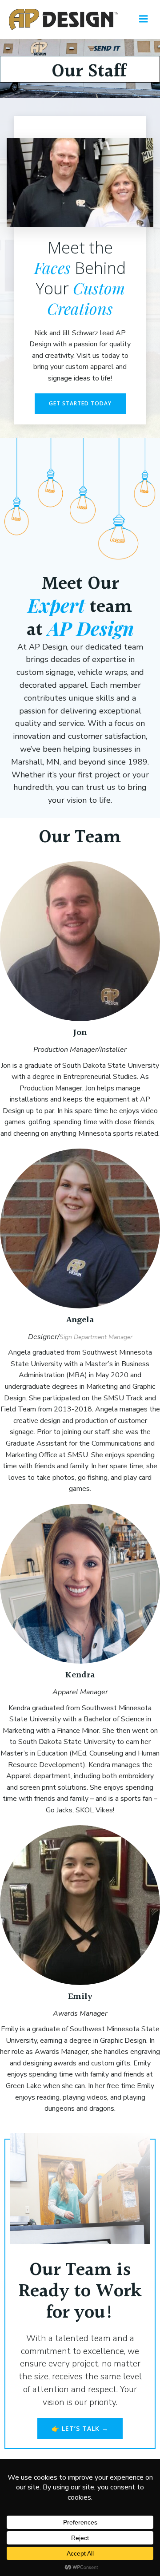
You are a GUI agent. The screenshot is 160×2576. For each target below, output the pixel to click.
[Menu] (144, 19)
